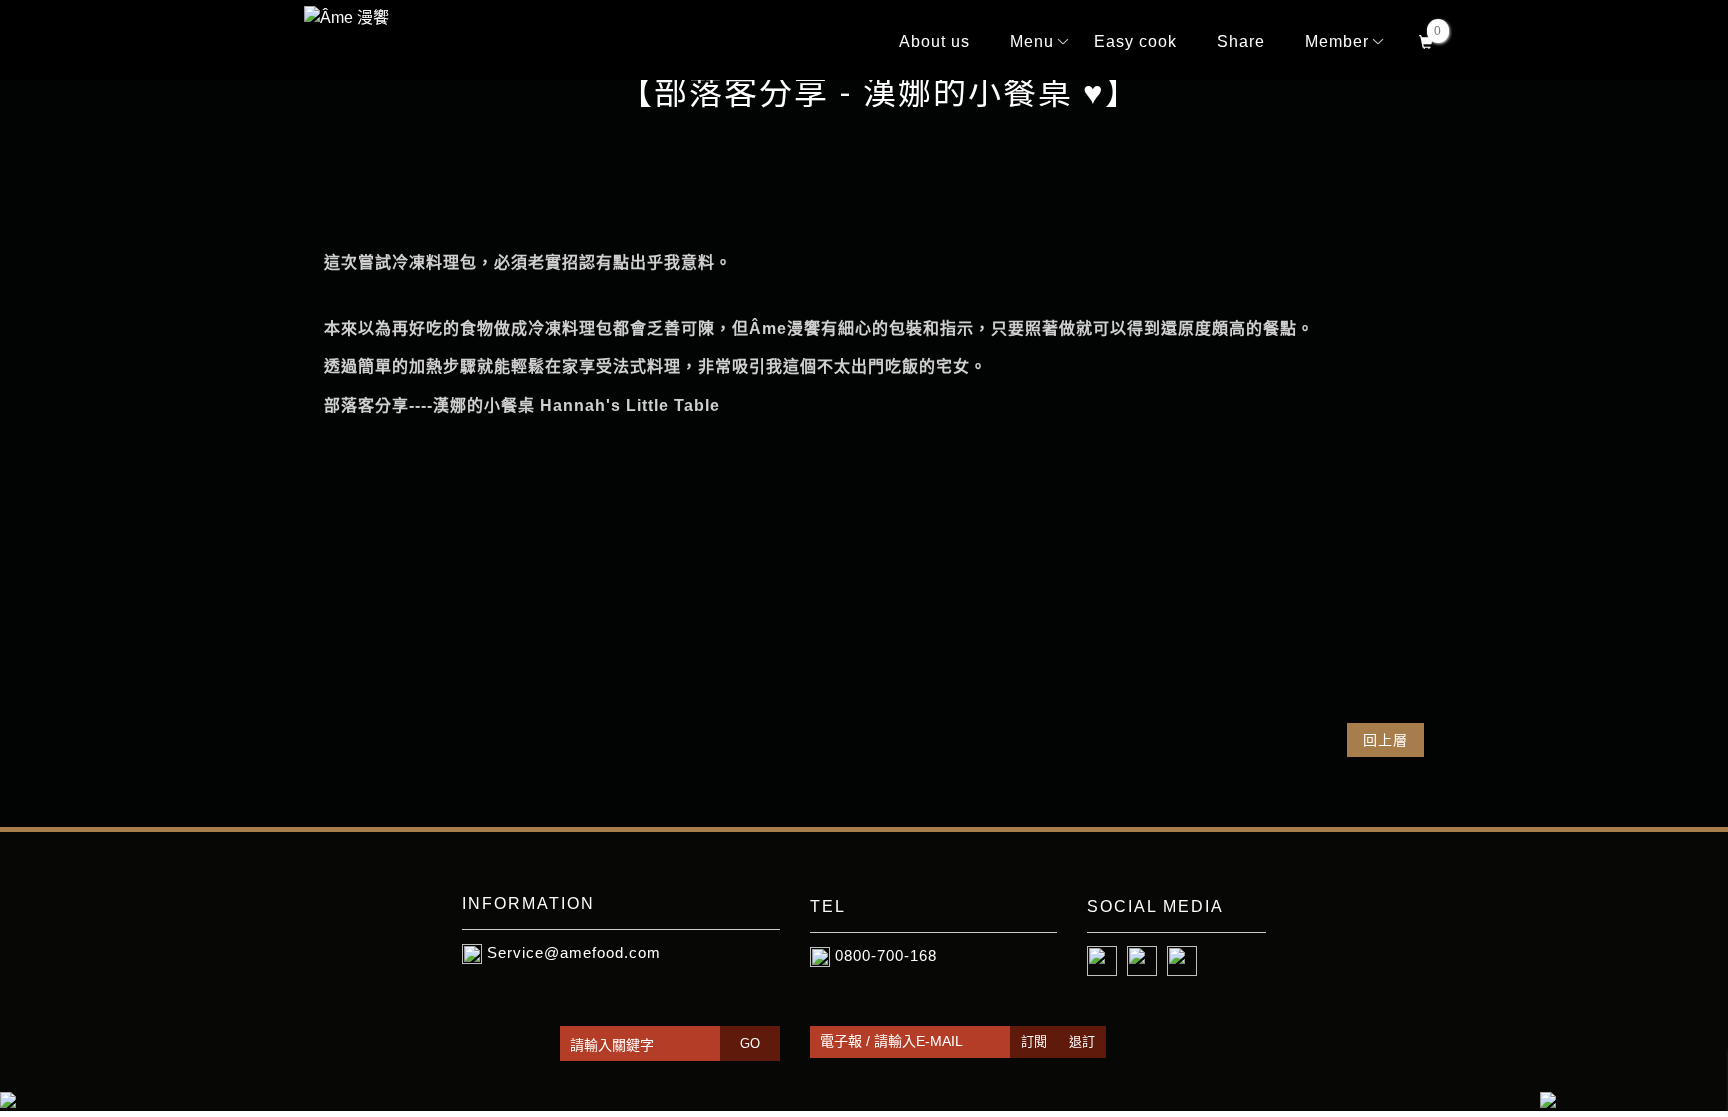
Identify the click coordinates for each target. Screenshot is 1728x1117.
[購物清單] (1426, 39)
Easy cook (1135, 41)
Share (1241, 41)
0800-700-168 (886, 955)
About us (934, 41)
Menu (1032, 41)
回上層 (1385, 740)
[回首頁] (354, 18)
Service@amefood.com (574, 952)
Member (1337, 41)
